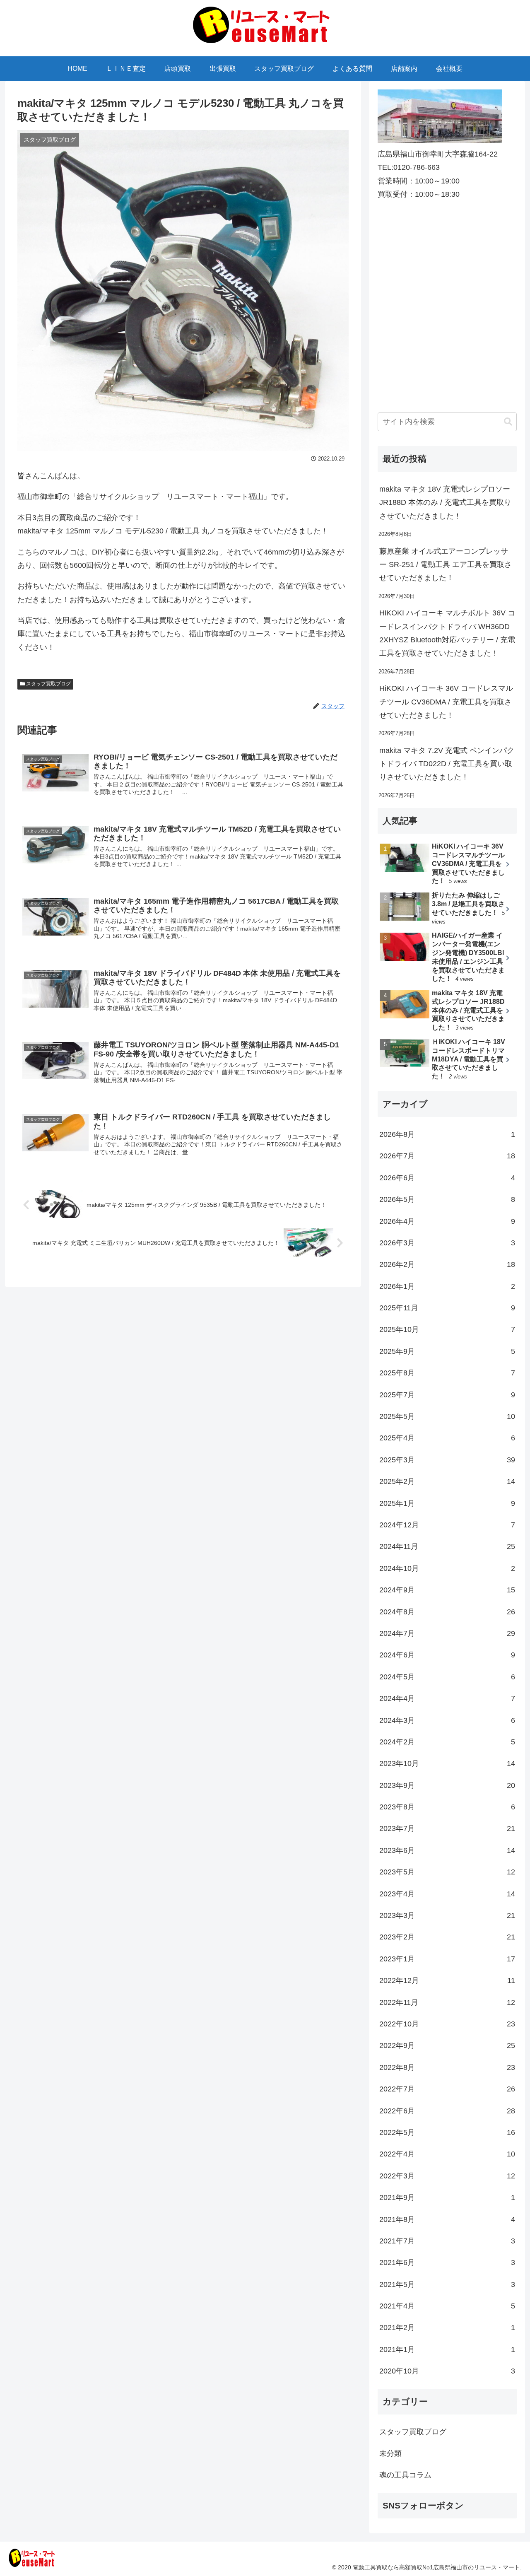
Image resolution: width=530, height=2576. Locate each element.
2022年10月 (447, 2024)
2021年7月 (447, 2241)
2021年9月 (447, 2197)
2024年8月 (447, 1612)
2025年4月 (447, 1438)
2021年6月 (447, 2262)
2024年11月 (447, 1546)
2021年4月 (447, 2306)
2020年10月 (447, 2371)
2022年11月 (447, 2002)
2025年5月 (447, 1416)
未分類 (390, 2453)
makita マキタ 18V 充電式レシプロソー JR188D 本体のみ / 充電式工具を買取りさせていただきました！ (445, 503)
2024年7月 (447, 1633)
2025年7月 (447, 1395)
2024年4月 (447, 1698)
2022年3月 (447, 2176)
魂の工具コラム (405, 2475)
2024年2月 (447, 1742)
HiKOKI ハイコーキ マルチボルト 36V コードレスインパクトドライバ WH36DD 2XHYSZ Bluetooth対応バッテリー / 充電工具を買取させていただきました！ (447, 633)
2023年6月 (447, 1850)
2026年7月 (447, 1156)
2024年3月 (447, 1720)
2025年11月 (447, 1308)
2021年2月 (447, 2328)
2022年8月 (447, 2067)
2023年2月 (447, 1937)
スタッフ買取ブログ (48, 684)
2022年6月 (447, 2111)
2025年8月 (447, 1373)
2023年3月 (447, 1915)
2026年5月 (447, 1199)
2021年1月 (447, 2349)
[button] (508, 422)
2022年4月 (447, 2154)
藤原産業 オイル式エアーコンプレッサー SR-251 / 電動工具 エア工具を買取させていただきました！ (446, 565)
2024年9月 (447, 1590)
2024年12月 (447, 1525)
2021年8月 (447, 2219)
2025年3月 (447, 1460)
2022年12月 (447, 1980)
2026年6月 (447, 1178)
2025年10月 (447, 1329)
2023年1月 (447, 1959)
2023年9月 (447, 1785)
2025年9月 (447, 1351)
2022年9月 (447, 2045)
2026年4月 (447, 1221)
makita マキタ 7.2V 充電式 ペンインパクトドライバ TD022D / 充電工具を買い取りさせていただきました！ (447, 764)
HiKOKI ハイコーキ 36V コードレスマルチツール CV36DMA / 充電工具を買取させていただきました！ (446, 702)
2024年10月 (447, 1568)
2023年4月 (447, 1894)
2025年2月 (447, 1481)
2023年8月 (447, 1807)
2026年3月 (447, 1243)
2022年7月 (447, 2089)
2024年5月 (447, 1677)
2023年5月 (447, 1872)
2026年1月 (447, 1286)
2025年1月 (447, 1503)
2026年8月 (447, 1134)
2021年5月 (447, 2284)
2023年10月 (447, 1763)
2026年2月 (447, 1264)
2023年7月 (447, 1828)
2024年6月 (447, 1655)
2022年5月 (447, 2132)
